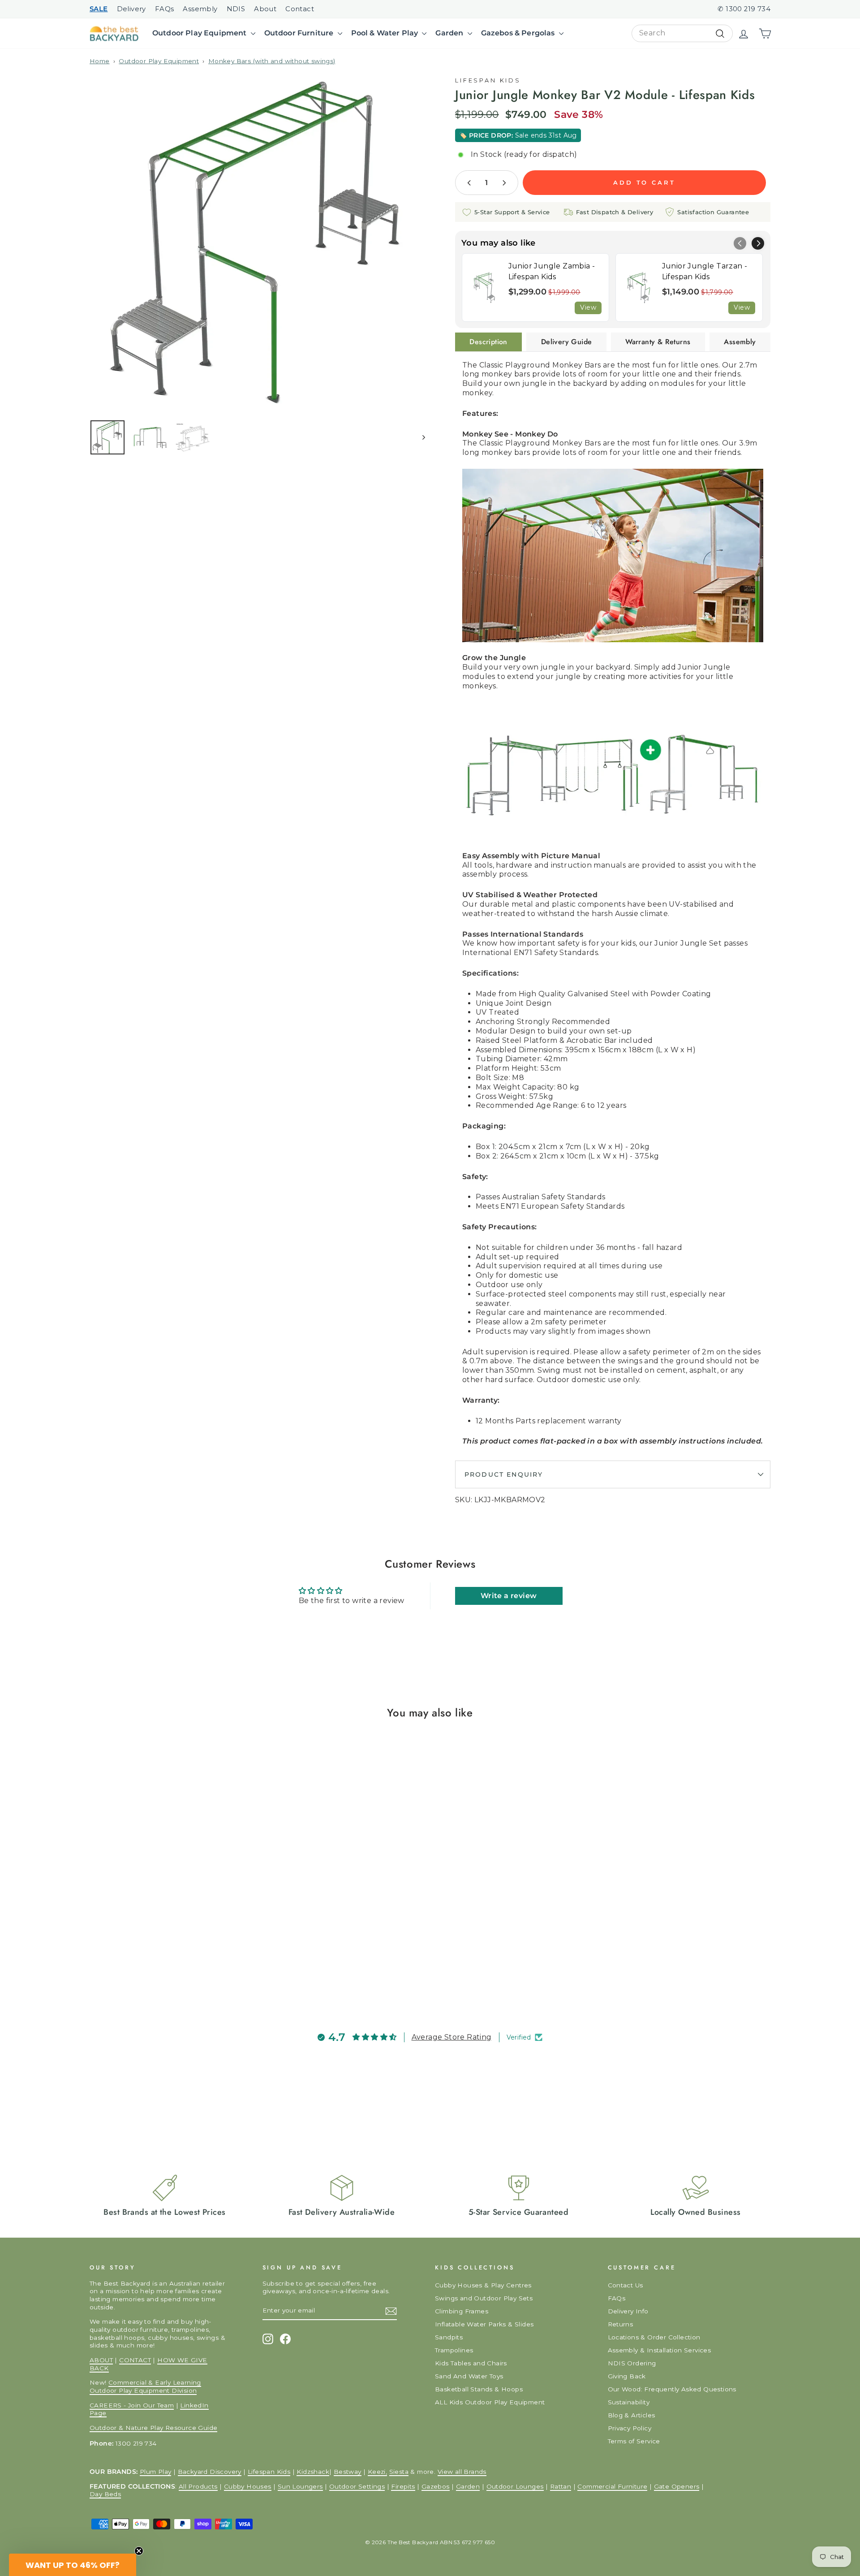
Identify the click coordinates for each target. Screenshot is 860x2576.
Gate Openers (677, 2486)
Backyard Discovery (210, 2472)
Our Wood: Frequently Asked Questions (672, 2389)
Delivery (131, 9)
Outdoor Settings (357, 2486)
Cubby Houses (248, 2486)
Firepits (403, 2486)
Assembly (200, 9)
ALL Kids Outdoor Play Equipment (490, 2402)
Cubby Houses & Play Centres (483, 2285)
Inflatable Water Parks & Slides (484, 2324)
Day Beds (105, 2494)
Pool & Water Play (386, 33)
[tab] (488, 342)
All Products (198, 2486)
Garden (450, 33)
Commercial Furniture (612, 2486)
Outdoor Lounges (515, 2486)
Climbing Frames (462, 2311)
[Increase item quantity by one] (504, 183)
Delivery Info (628, 2311)
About (265, 9)
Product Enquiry (504, 1474)
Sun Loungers (300, 2486)
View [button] (588, 307)
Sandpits (449, 2337)
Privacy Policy (630, 2428)
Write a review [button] (509, 1596)
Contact (300, 9)
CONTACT (135, 2360)
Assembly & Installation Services (660, 2350)
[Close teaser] (139, 2551)
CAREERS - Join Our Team (132, 2405)
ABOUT (101, 2360)
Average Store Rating (452, 2037)
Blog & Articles (632, 2415)
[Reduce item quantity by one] (469, 183)
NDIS (236, 9)
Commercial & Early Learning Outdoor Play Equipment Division (145, 2386)
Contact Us (626, 2285)
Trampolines (454, 2350)
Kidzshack (313, 2472)
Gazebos (436, 2486)
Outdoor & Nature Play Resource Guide (153, 2428)
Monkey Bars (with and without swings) (272, 61)
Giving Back (627, 2376)
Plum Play (156, 2472)
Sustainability (629, 2402)
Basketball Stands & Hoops (479, 2389)
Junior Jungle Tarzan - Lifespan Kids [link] (705, 271)
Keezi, (377, 2472)
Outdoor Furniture (300, 33)
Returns (621, 2324)
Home (100, 61)
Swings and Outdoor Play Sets (484, 2298)
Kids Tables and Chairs (471, 2363)
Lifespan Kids (488, 80)
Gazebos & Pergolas (519, 33)
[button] (758, 243)
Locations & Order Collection (654, 2337)
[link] (485, 287)
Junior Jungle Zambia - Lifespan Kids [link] (552, 271)
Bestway (348, 2472)
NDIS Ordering (632, 2363)
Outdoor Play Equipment (200, 33)
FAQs (165, 9)
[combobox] (682, 33)
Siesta (399, 2472)
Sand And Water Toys (469, 2376)
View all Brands (462, 2472)
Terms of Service (634, 2441)
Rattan (561, 2486)
